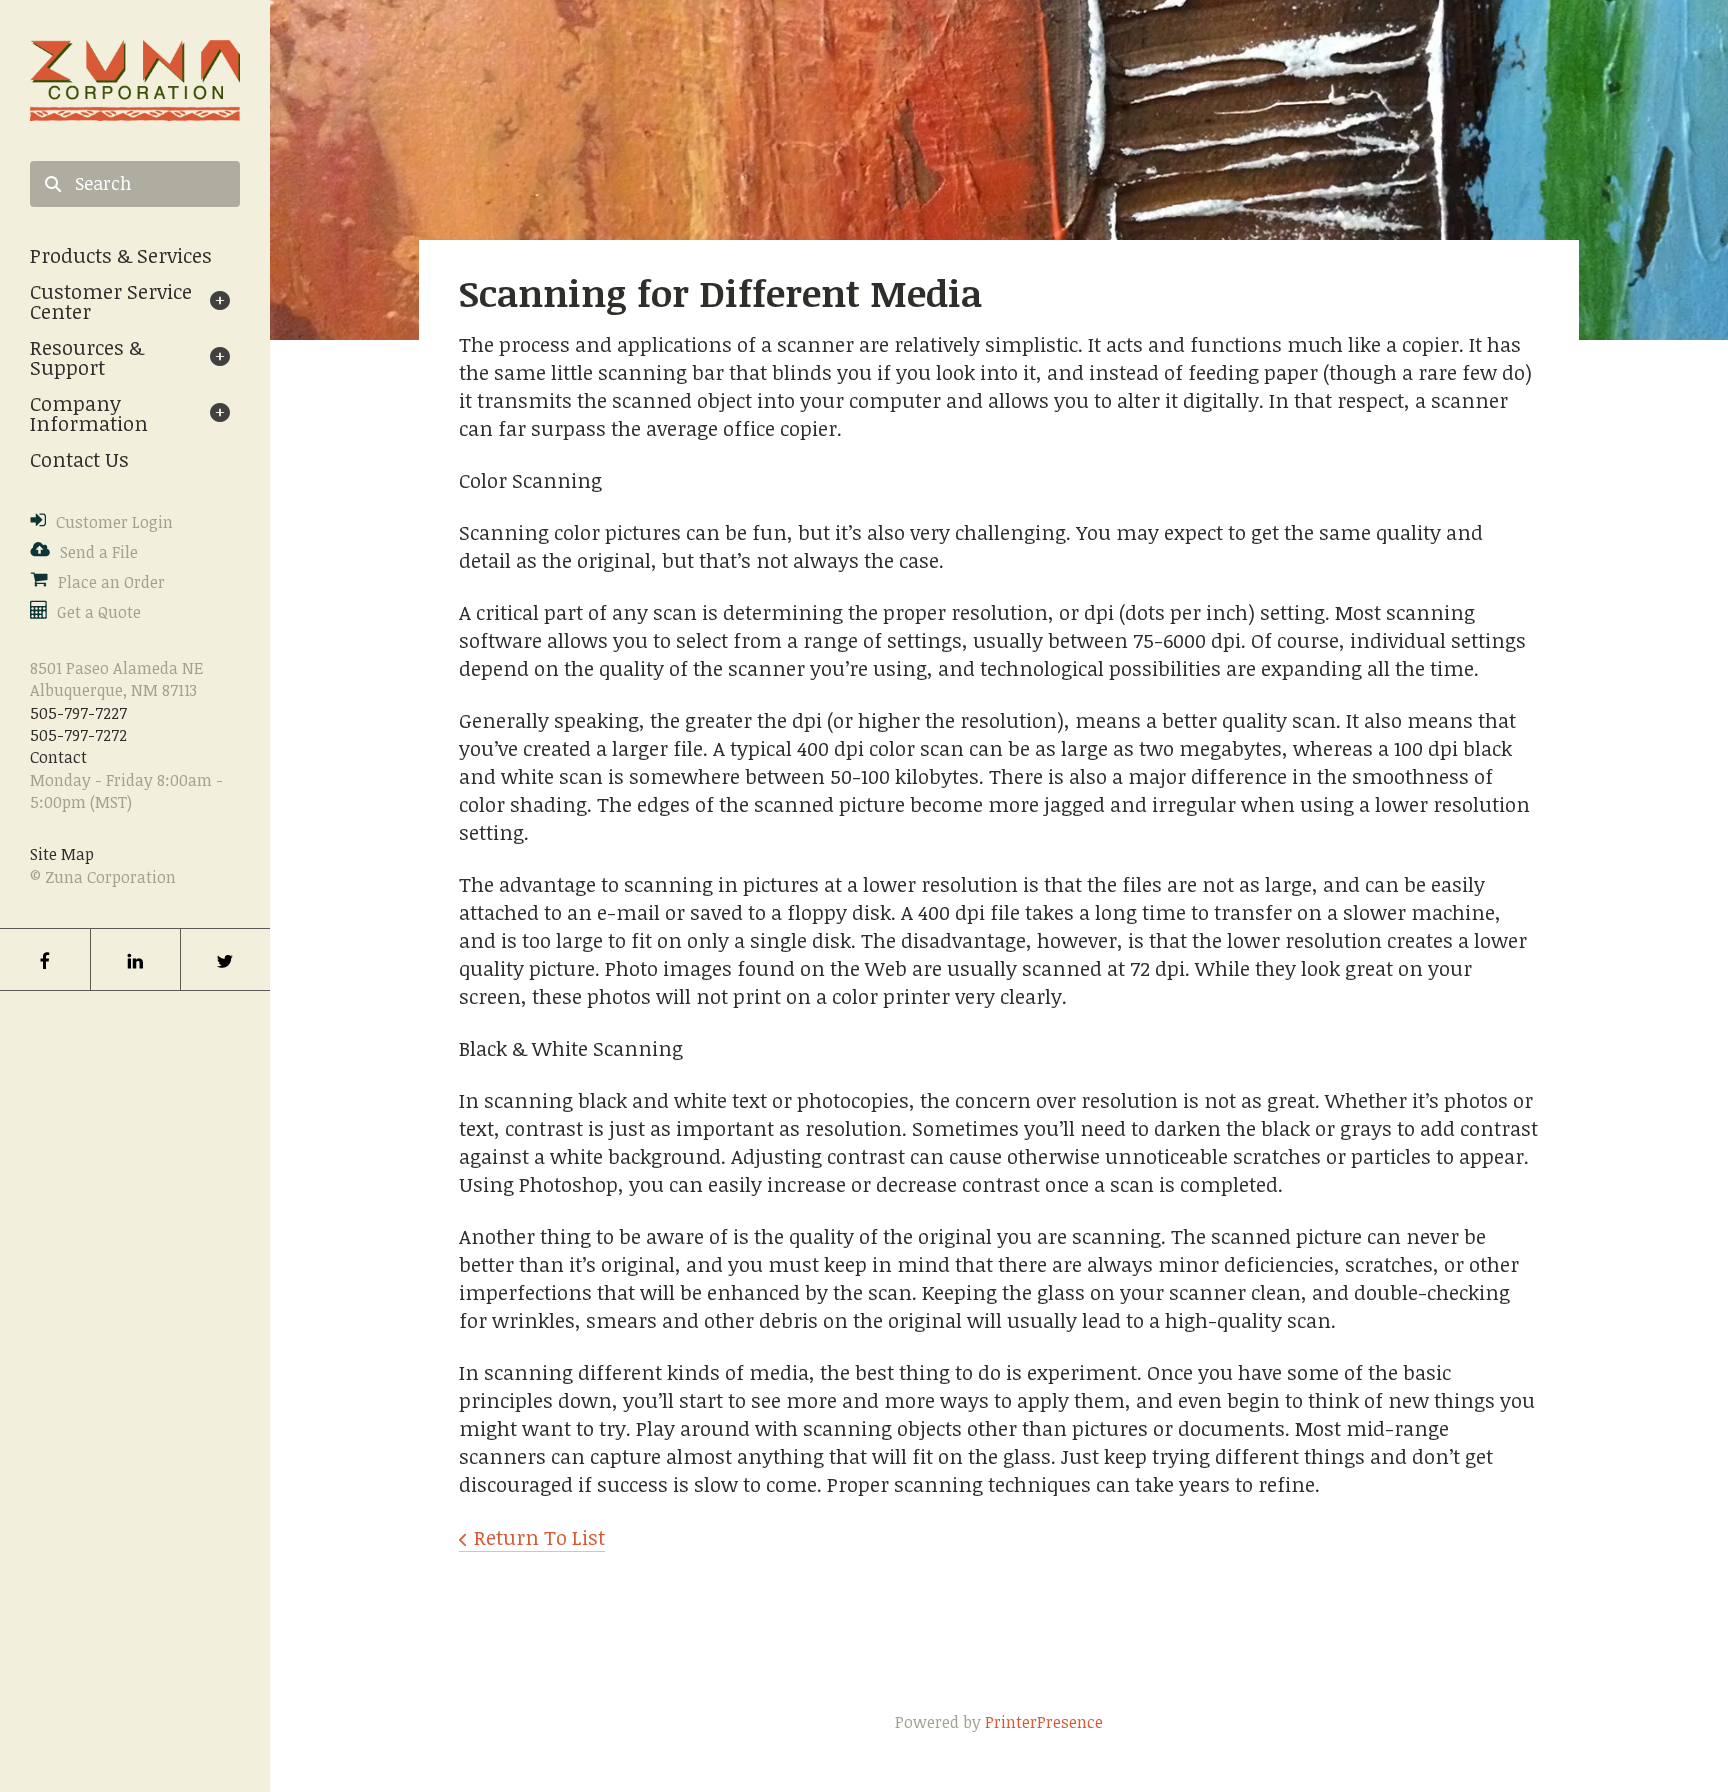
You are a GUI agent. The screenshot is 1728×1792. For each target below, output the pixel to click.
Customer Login (114, 522)
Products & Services (121, 255)
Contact (58, 757)
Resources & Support (87, 357)
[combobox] (135, 184)
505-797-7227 (78, 713)
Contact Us (79, 459)
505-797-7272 (78, 735)
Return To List (539, 1537)
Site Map (62, 854)
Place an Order (111, 582)
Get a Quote (99, 612)
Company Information (89, 413)
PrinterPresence (1044, 1722)
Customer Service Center (111, 301)
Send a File (99, 552)
